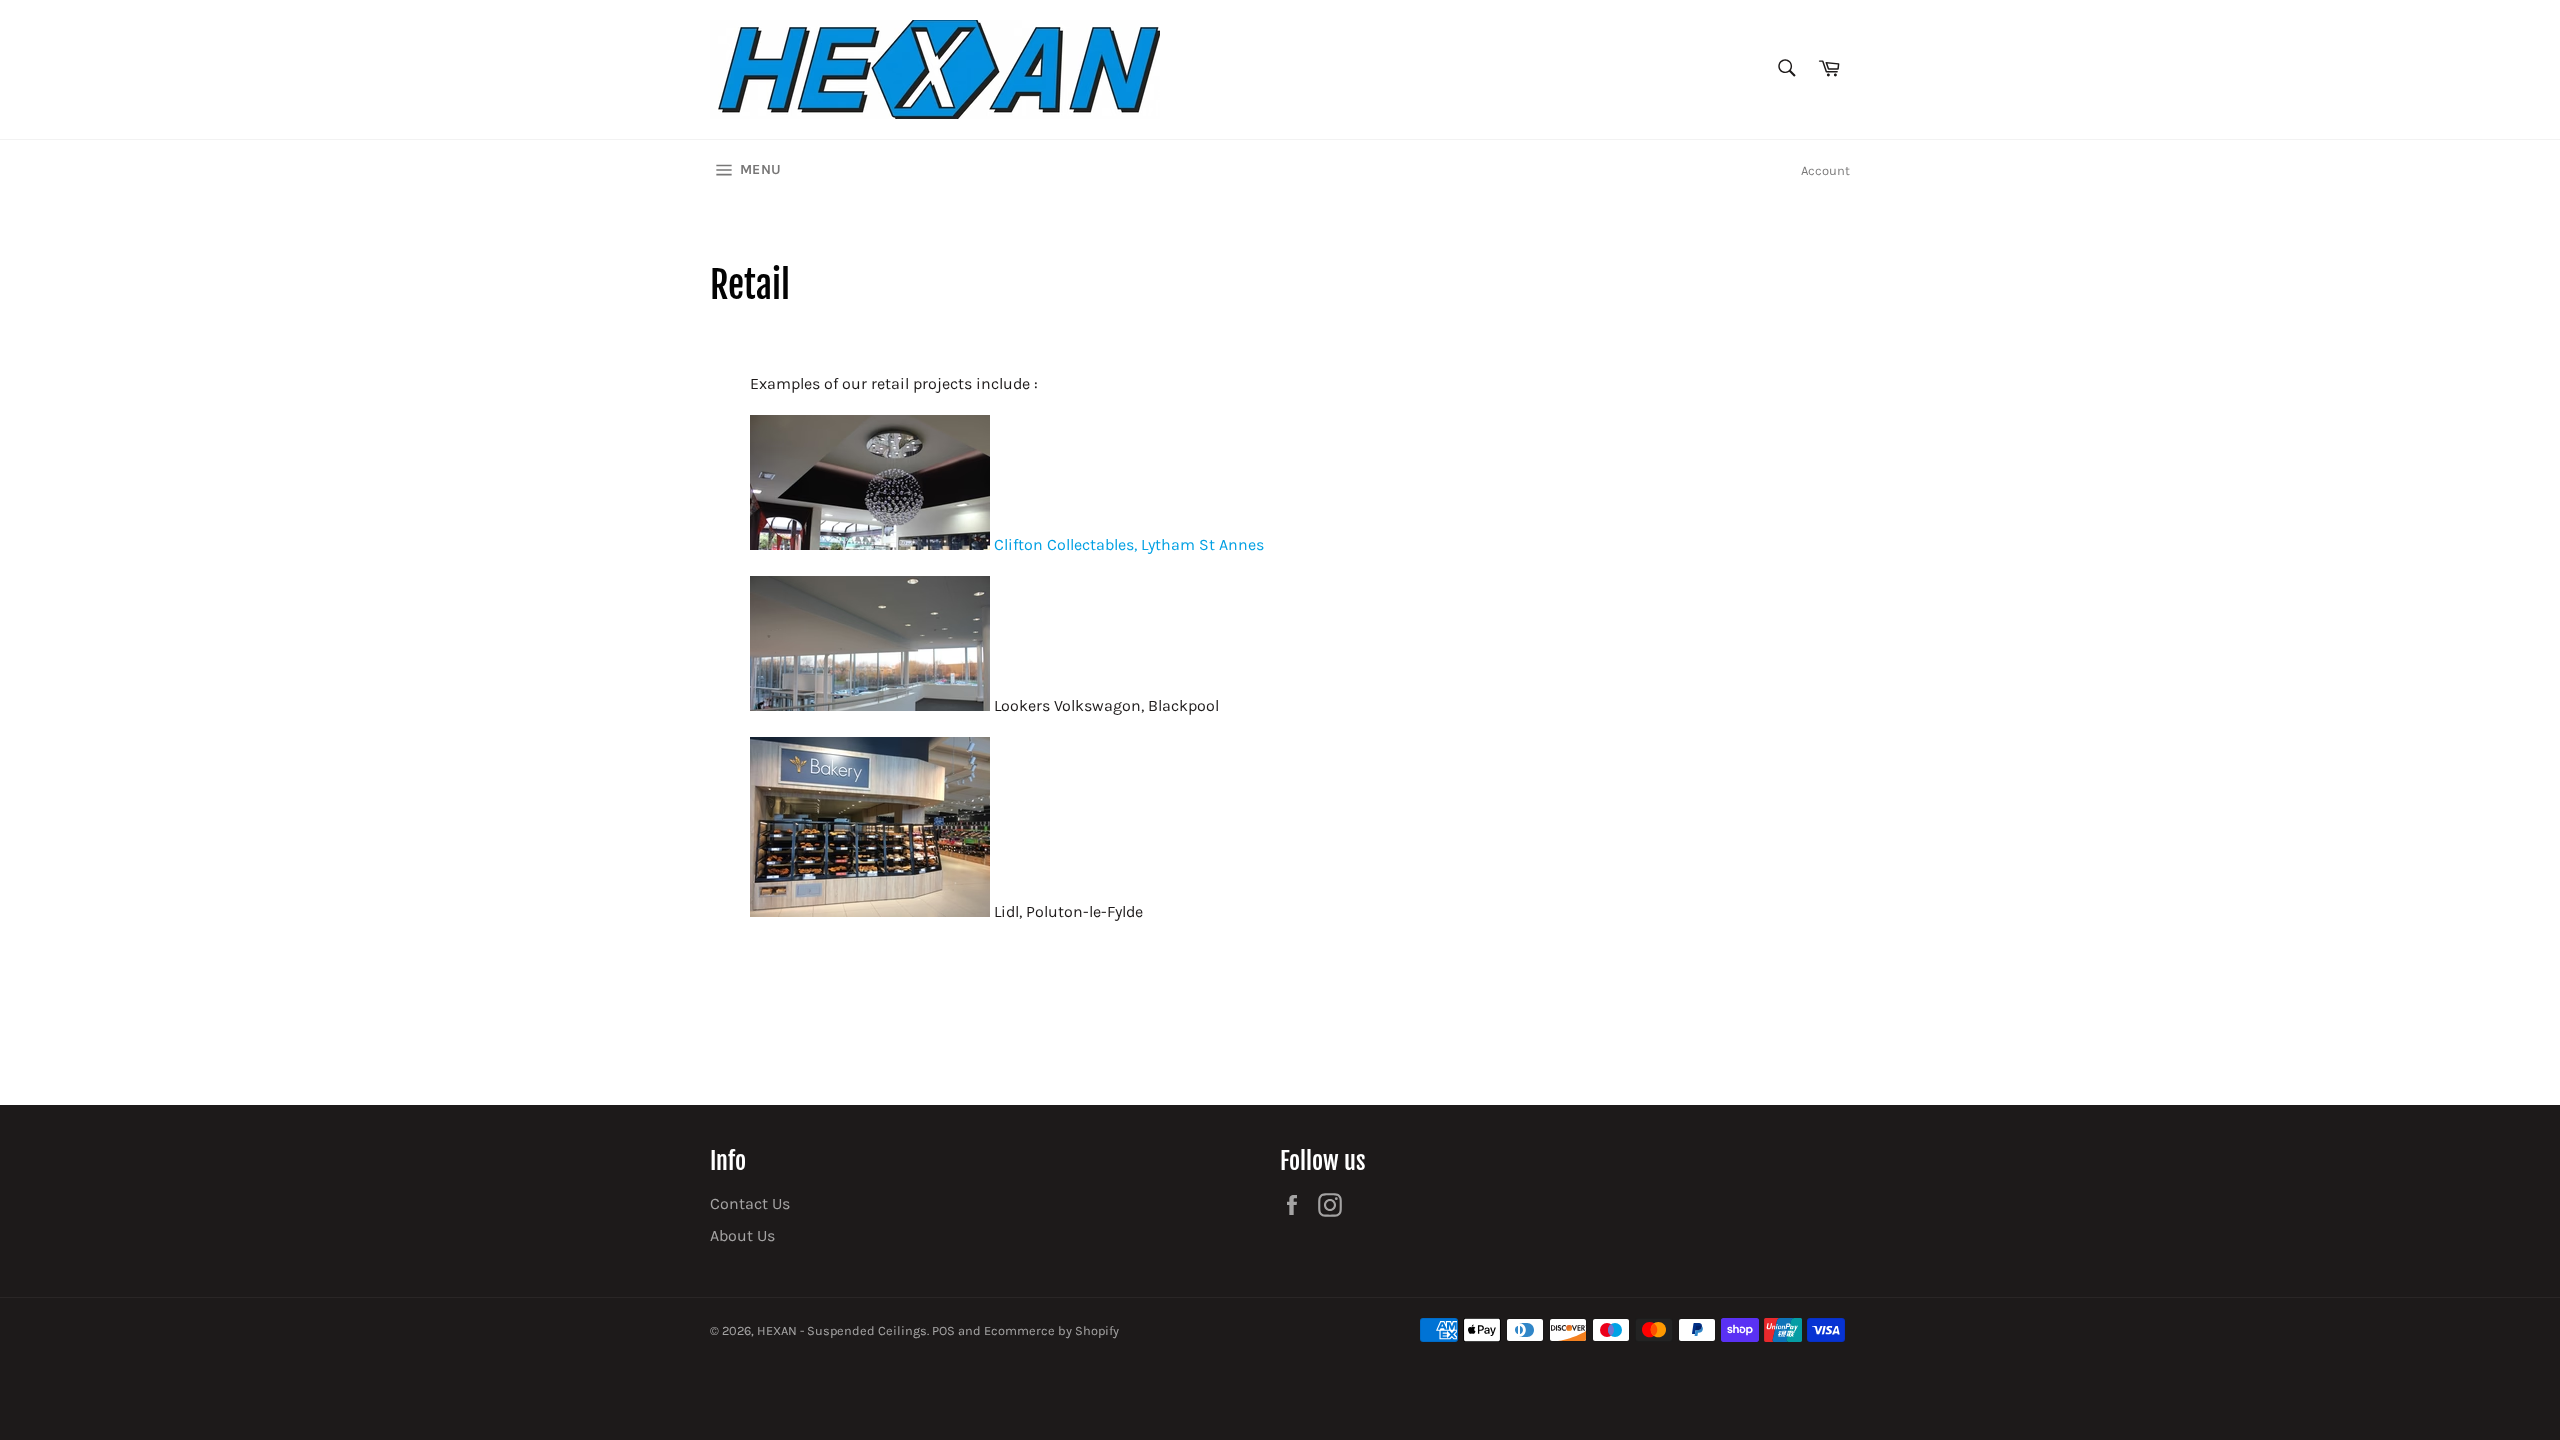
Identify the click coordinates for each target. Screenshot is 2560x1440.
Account (1825, 170)
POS (943, 1330)
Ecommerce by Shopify (1051, 1330)
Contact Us (750, 1203)
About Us (742, 1235)
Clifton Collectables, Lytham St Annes (1127, 544)
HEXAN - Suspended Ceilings (842, 1330)
